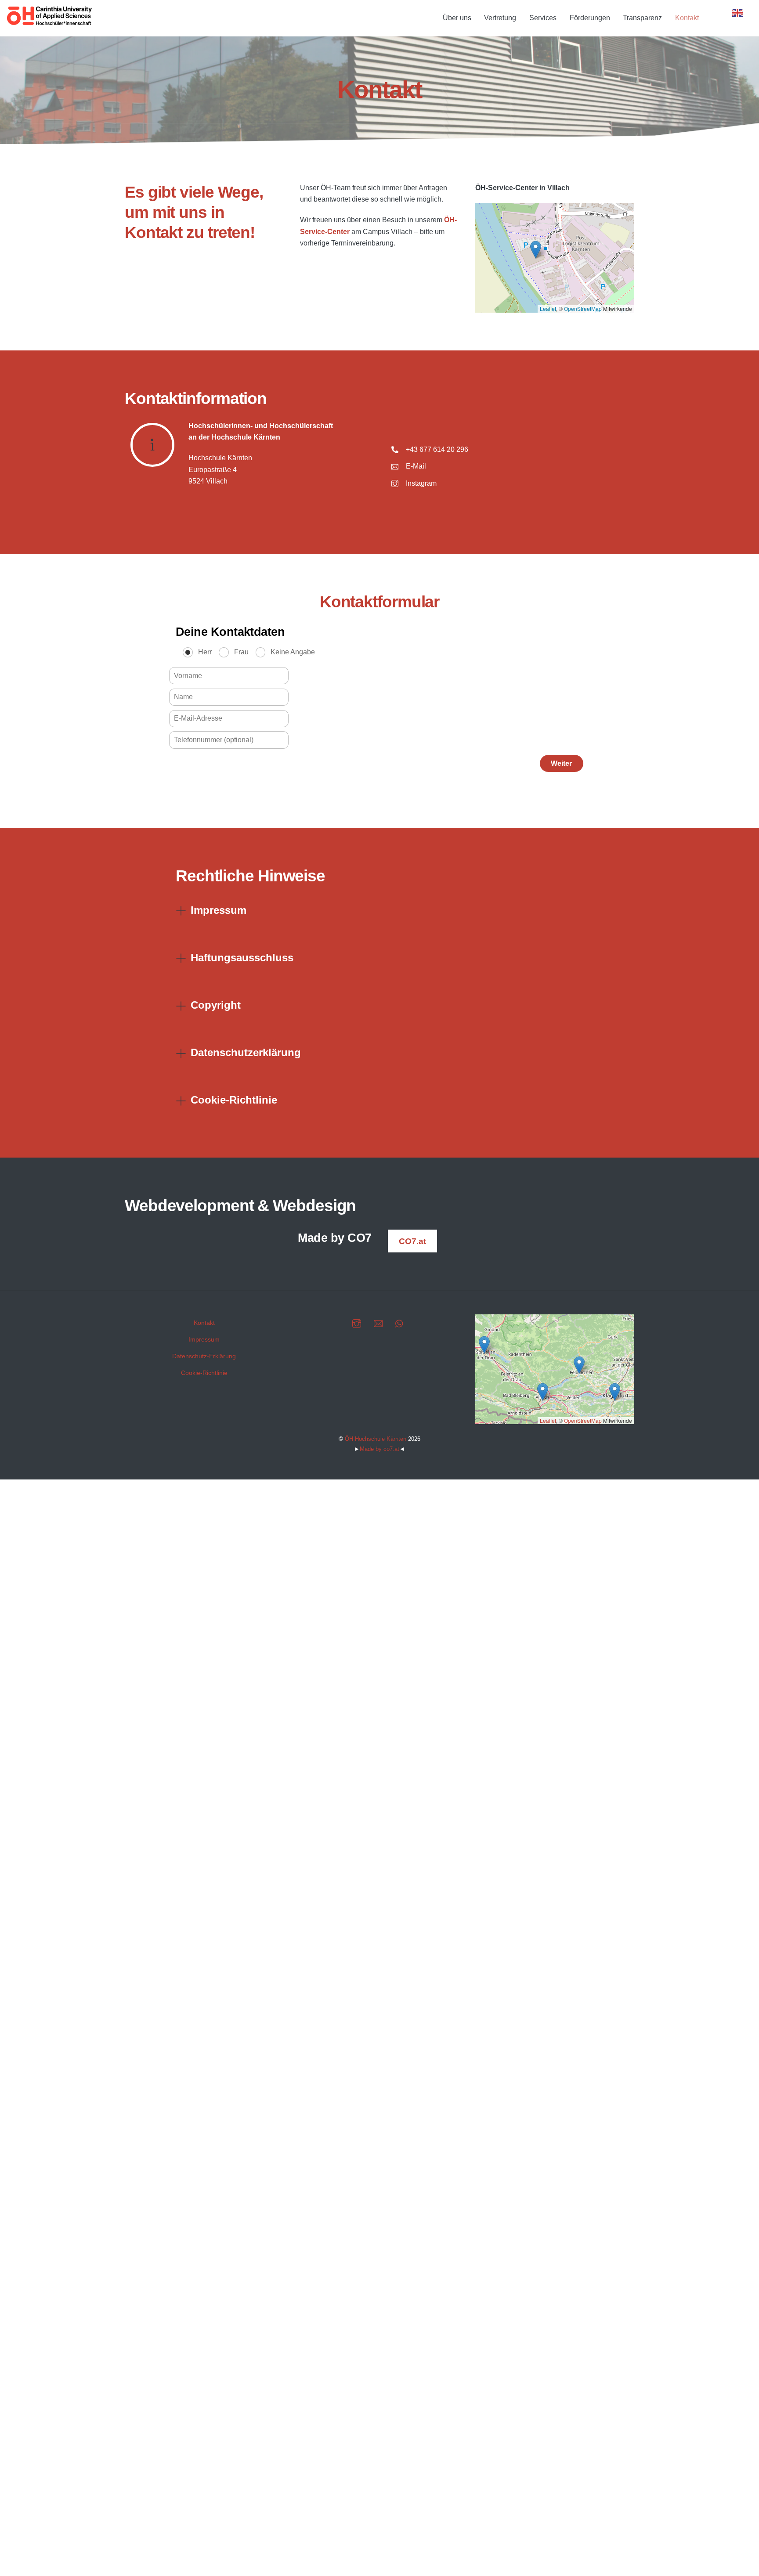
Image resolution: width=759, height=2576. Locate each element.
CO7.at (412, 1241)
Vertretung (500, 18)
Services (543, 18)
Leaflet (548, 308)
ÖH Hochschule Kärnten (376, 1439)
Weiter (561, 763)
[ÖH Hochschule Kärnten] (50, 23)
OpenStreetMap (583, 308)
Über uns (457, 18)
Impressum (204, 1339)
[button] (536, 250)
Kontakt (687, 18)
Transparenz (642, 18)
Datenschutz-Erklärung (204, 1356)
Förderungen (590, 18)
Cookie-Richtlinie (204, 1373)
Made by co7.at (379, 1449)
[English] (738, 12)
